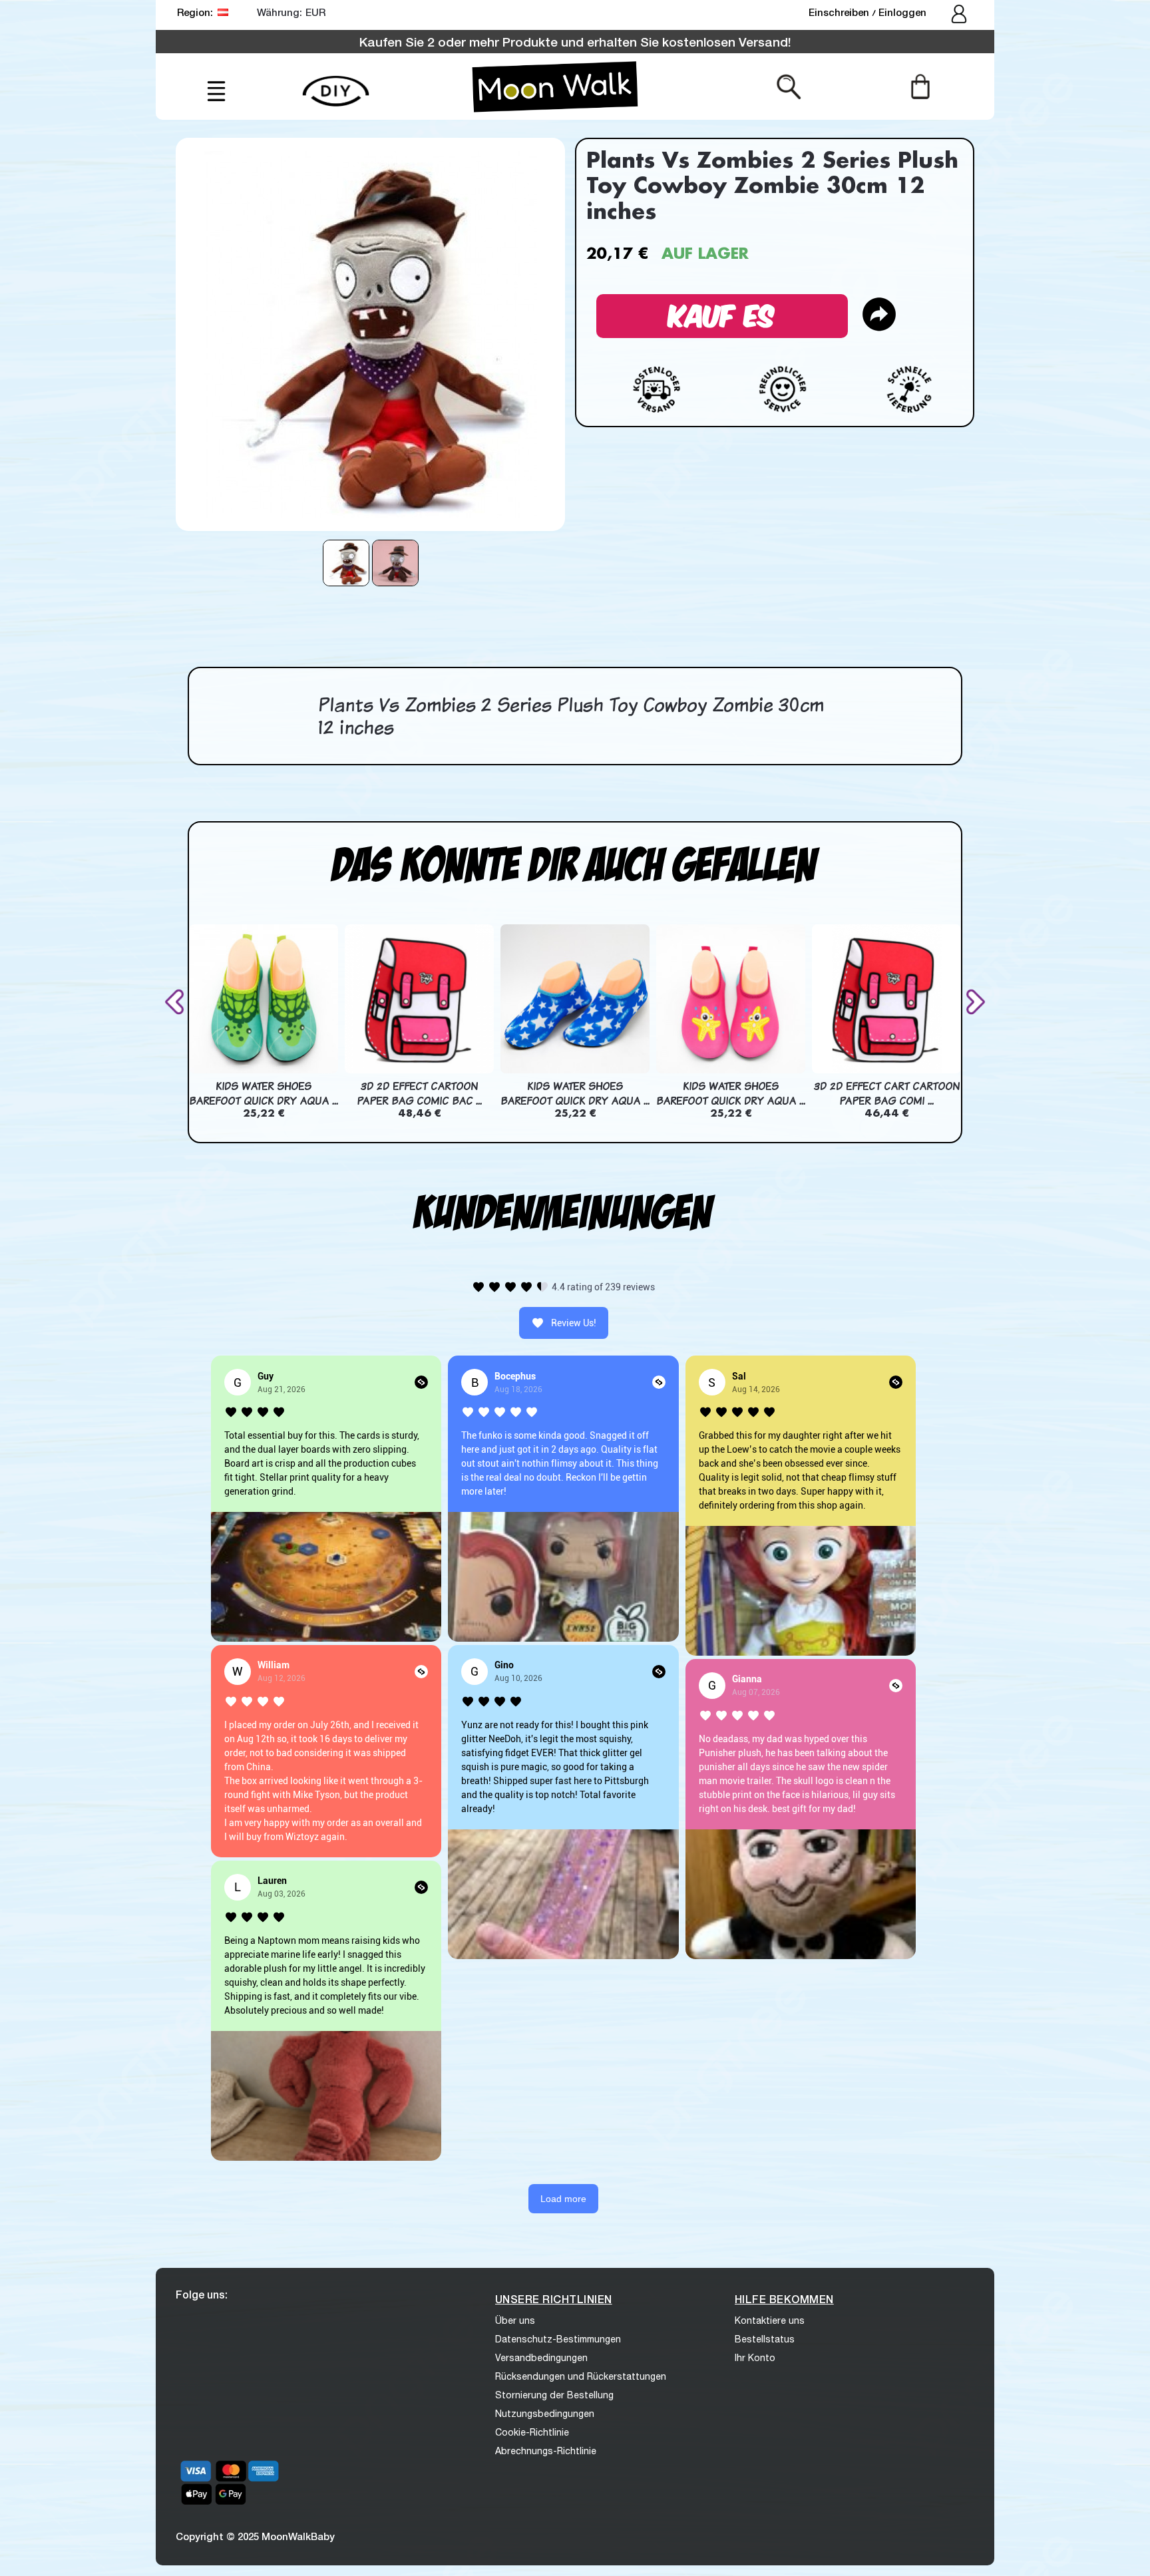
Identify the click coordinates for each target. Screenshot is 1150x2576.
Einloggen (902, 12)
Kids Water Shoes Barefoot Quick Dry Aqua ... (264, 1093)
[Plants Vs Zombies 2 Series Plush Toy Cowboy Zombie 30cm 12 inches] (346, 563)
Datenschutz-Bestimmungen (558, 2339)
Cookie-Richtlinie (532, 2432)
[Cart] (920, 86)
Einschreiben (840, 12)
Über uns (515, 2320)
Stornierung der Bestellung (554, 2395)
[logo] (555, 87)
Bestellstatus (765, 2339)
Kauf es (722, 314)
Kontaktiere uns (770, 2320)
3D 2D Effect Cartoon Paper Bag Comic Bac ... (419, 1093)
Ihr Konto (755, 2358)
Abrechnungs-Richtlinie (546, 2451)
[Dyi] (336, 84)
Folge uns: (202, 2294)
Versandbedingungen (541, 2358)
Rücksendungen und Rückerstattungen (581, 2376)
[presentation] (177, 1002)
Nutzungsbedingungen (545, 2414)
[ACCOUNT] (960, 15)
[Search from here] (789, 86)
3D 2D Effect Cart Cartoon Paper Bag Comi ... (887, 1093)
